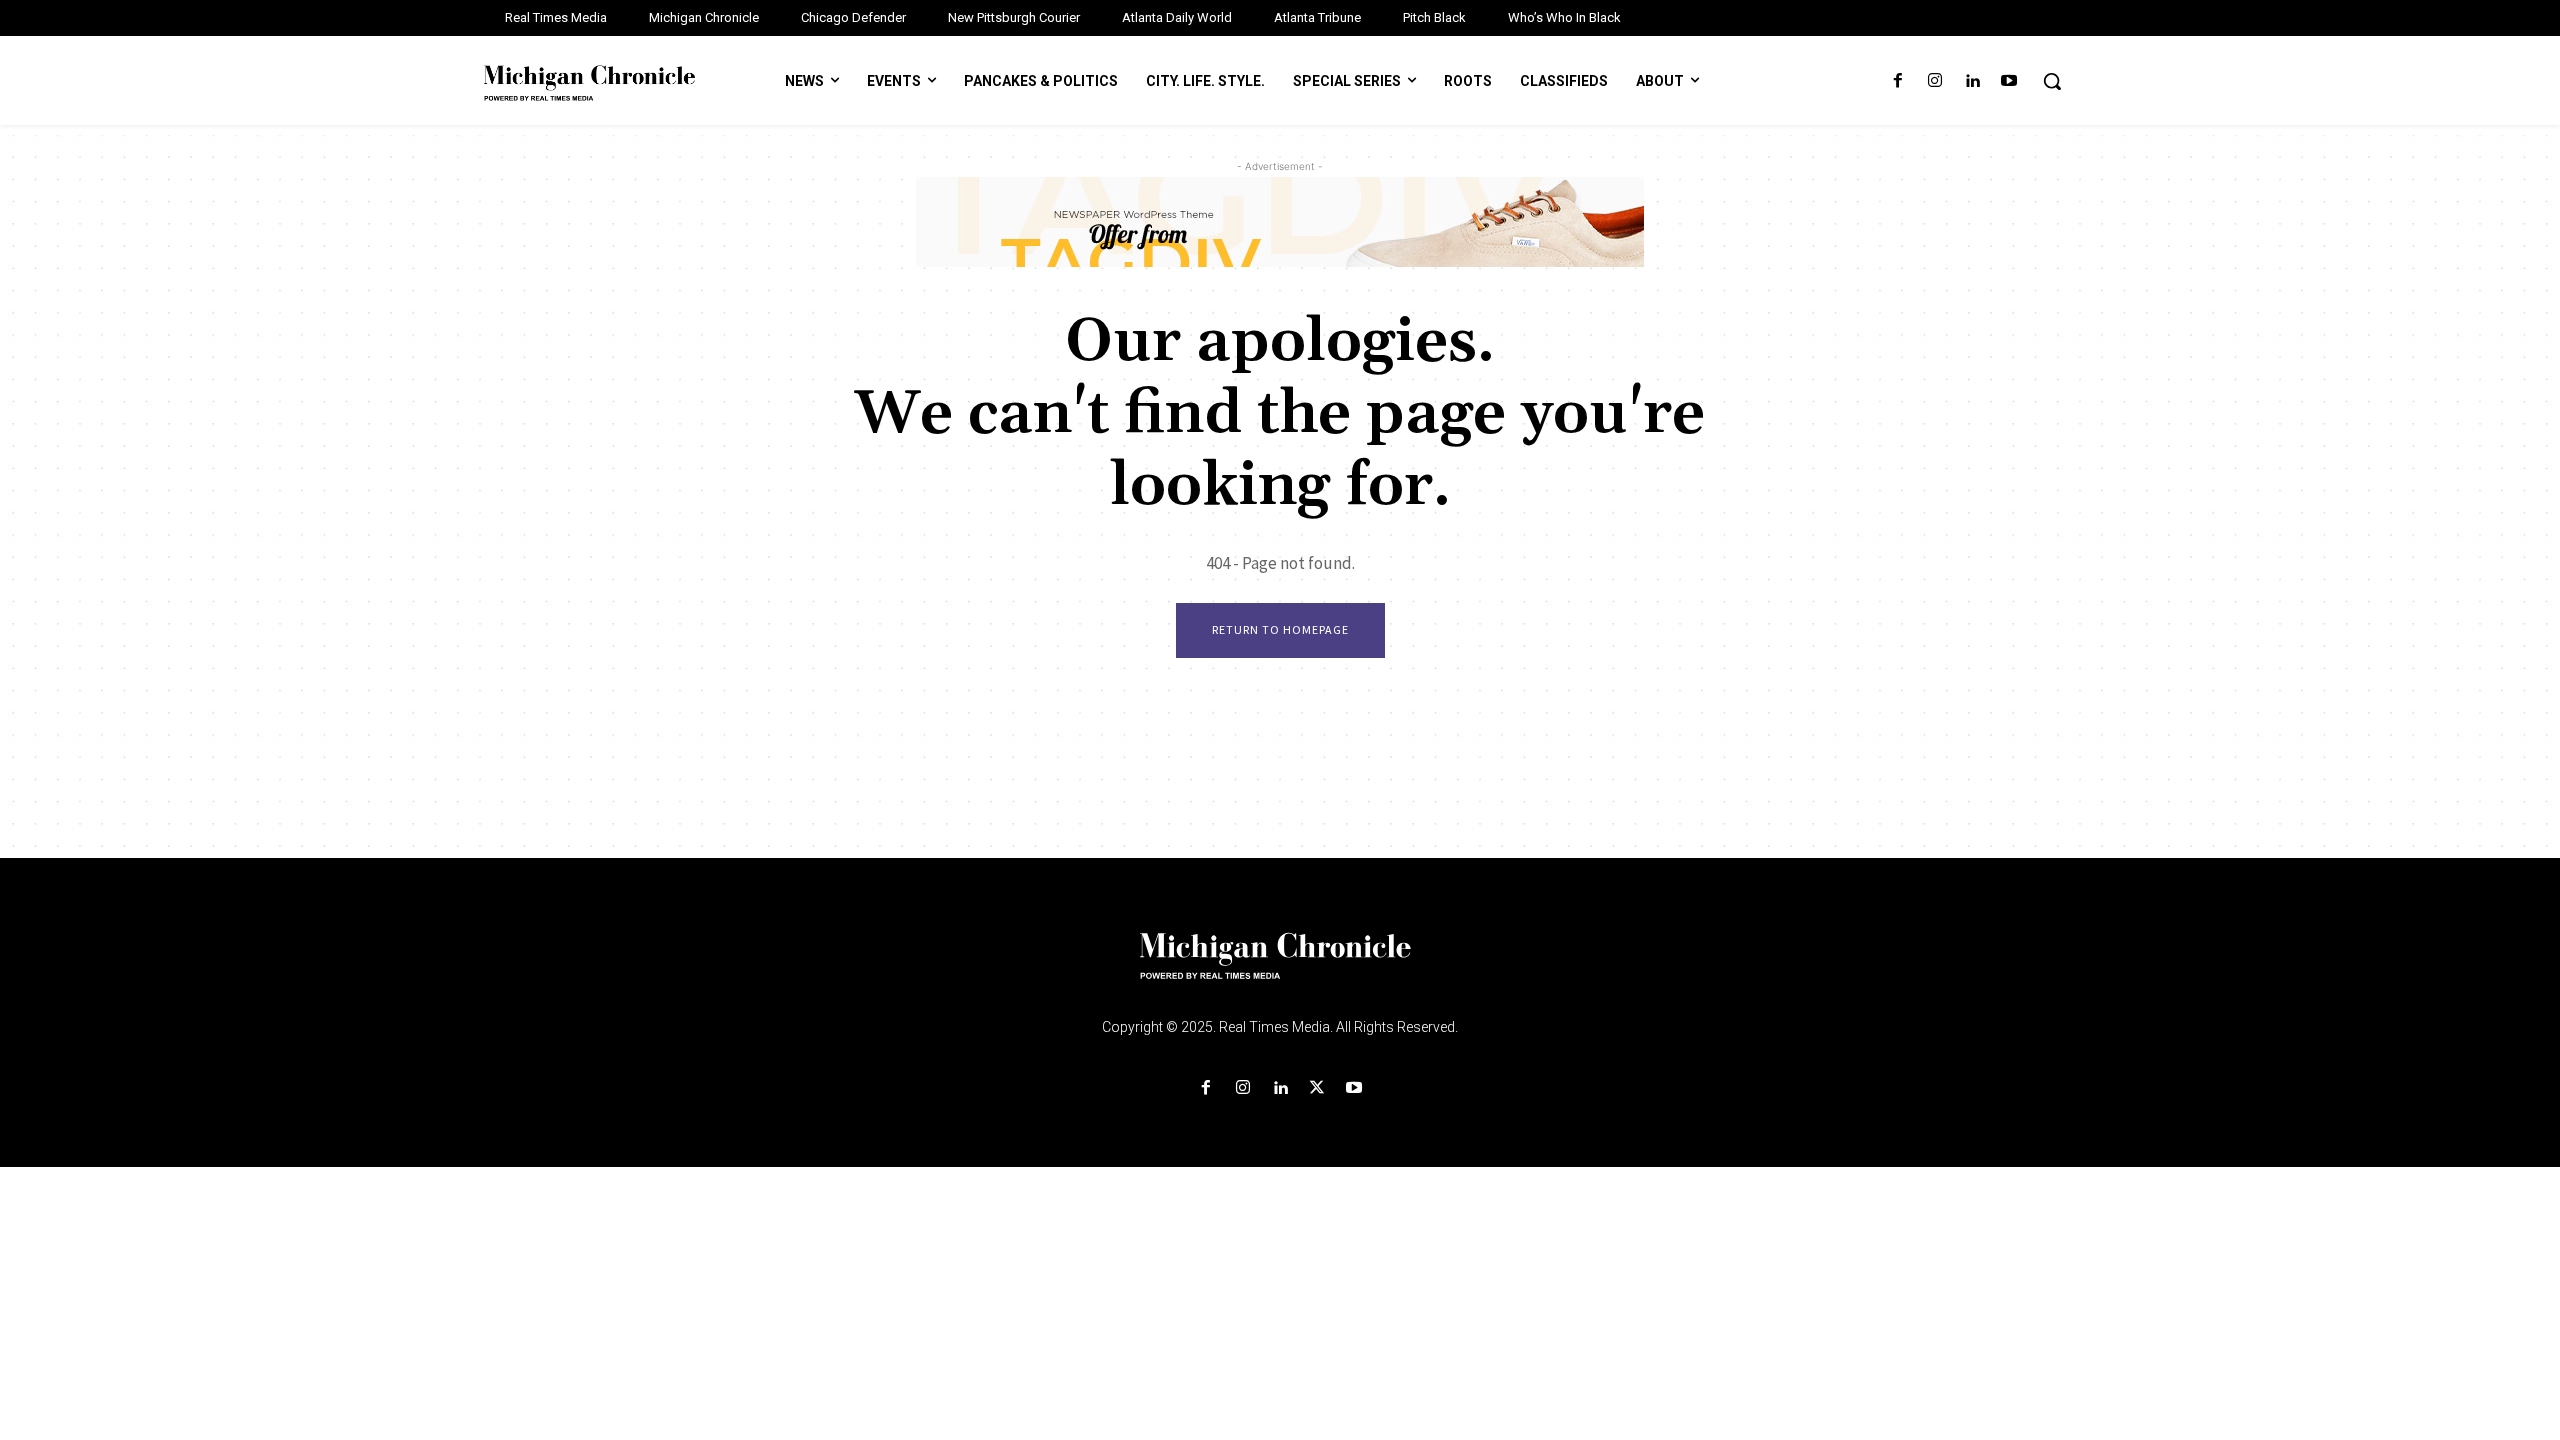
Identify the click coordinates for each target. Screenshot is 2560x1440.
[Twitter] (1317, 1088)
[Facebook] (1897, 81)
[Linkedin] (1972, 81)
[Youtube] (2009, 81)
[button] (2052, 81)
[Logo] (1280, 968)
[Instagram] (1934, 81)
